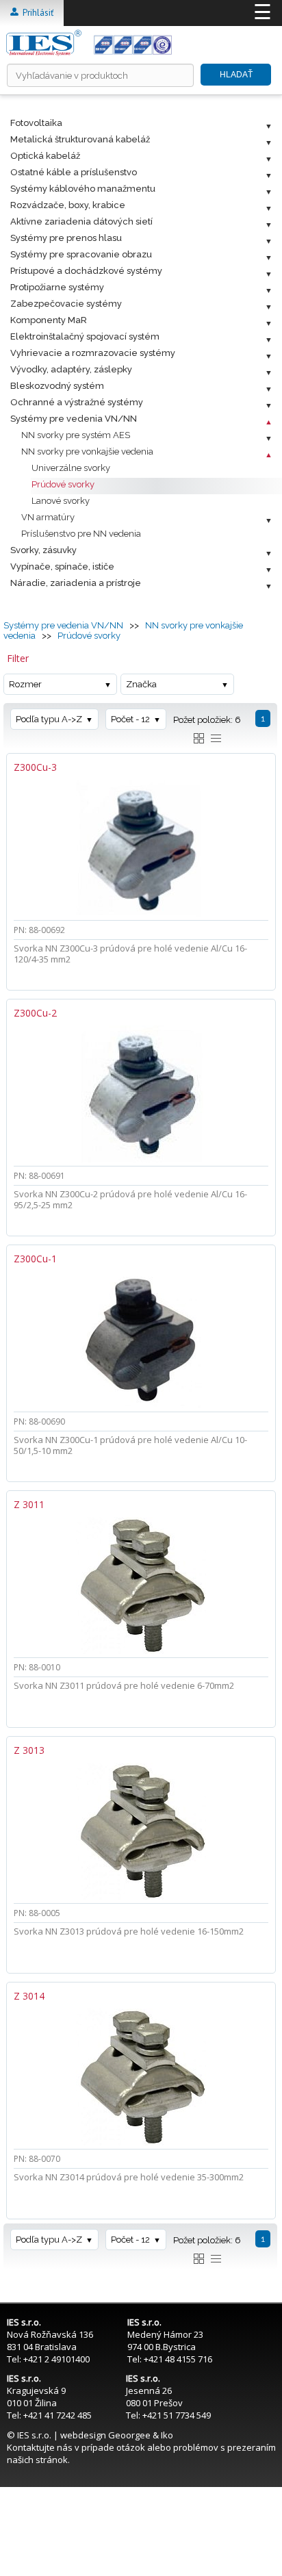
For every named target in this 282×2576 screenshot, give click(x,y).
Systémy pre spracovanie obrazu (81, 254)
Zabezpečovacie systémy (66, 304)
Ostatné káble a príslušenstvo (74, 172)
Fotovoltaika (36, 123)
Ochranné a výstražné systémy (77, 402)
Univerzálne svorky (71, 468)
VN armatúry (48, 517)
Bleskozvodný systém (57, 386)
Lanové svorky (61, 501)
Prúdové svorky (63, 484)
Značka (141, 684)
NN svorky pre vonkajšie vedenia (87, 451)
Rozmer (25, 684)
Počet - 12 (130, 719)
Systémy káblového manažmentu (83, 189)
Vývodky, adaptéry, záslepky (71, 369)
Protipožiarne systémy (57, 287)
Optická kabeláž (45, 156)
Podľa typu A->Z (49, 719)
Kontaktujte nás (40, 2447)
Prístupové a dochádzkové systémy (86, 271)
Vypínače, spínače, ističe (62, 566)
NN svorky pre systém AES (76, 435)
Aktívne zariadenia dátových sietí (81, 221)
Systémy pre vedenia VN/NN (74, 419)
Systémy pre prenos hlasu (66, 238)
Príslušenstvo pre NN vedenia (81, 534)
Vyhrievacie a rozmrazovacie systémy (93, 353)
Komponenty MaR (49, 320)
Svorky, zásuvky (43, 550)
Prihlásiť (36, 13)
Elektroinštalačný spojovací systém (85, 336)
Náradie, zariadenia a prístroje (76, 583)
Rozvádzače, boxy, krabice (68, 205)
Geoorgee (129, 2435)
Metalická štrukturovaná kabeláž (80, 139)
